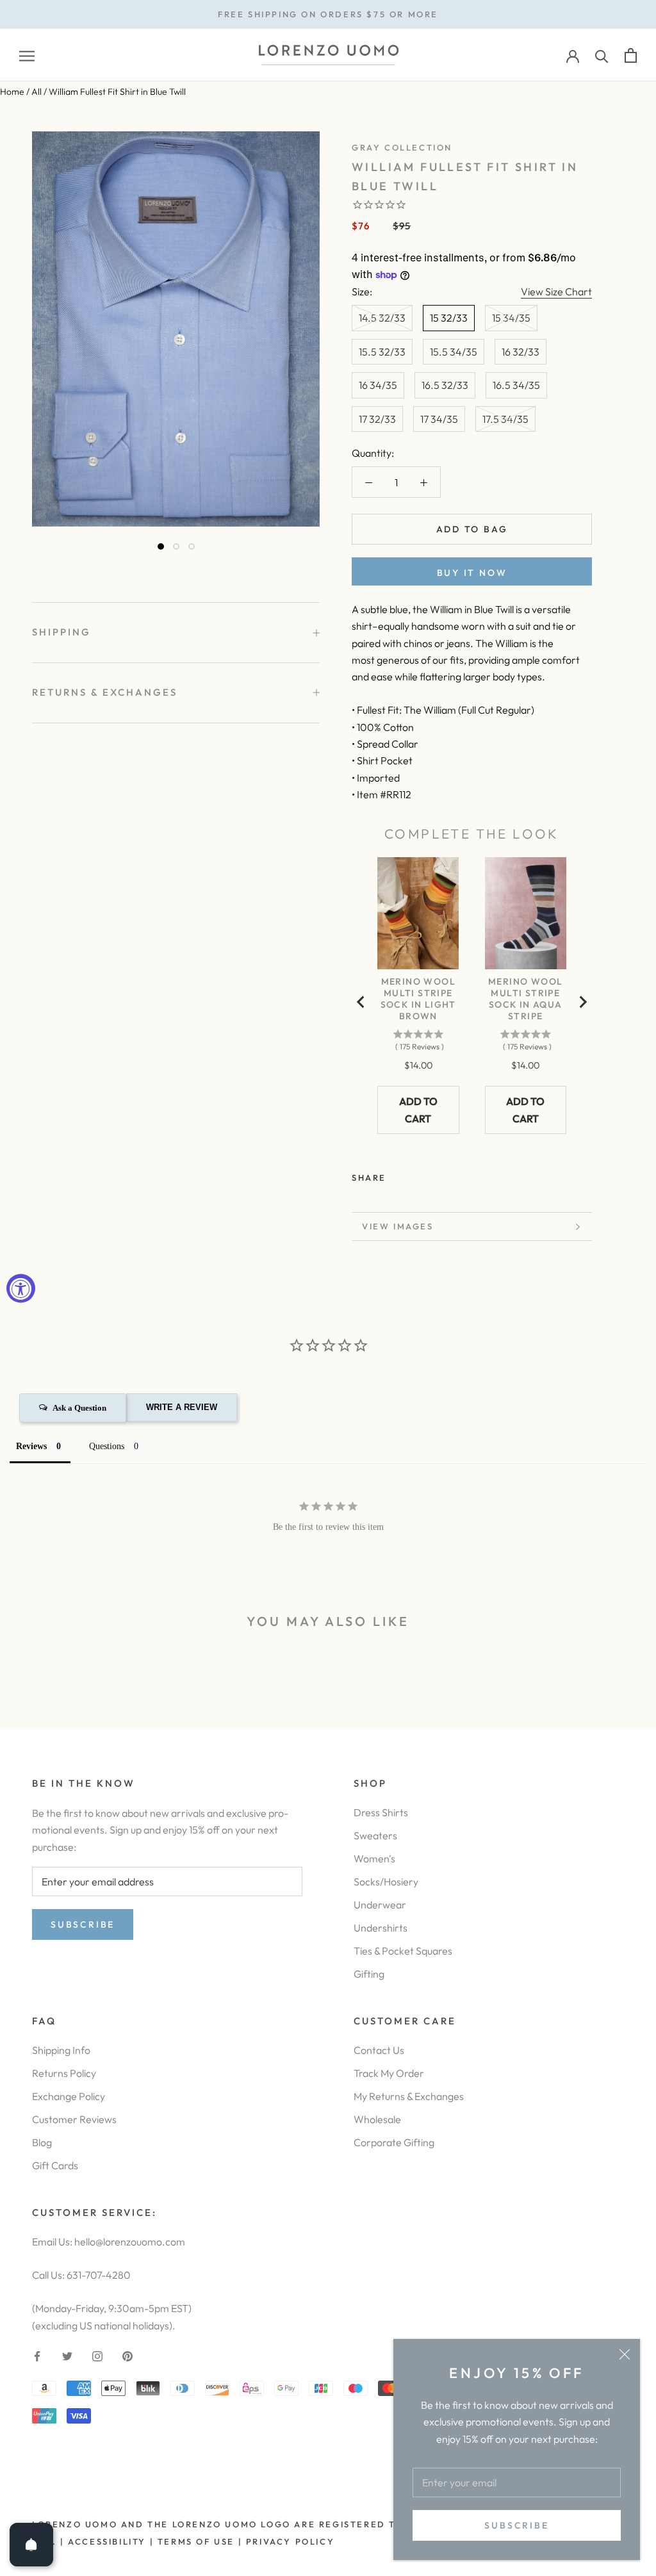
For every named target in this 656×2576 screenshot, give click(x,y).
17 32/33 (377, 419)
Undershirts (381, 1928)
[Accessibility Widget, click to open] (21, 1288)
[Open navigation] (27, 55)
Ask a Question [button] (79, 1408)
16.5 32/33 (445, 385)
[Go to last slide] (361, 1002)
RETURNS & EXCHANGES (105, 692)
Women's (374, 1858)
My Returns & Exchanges (409, 2096)
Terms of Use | (198, 2541)
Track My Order (389, 2073)
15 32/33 (449, 318)
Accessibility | (110, 2541)
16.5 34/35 (516, 385)
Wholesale (377, 2119)
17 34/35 (439, 419)
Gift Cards (55, 2165)
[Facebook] (398, 1175)
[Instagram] (97, 2355)
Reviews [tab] (31, 1446)
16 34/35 (378, 385)
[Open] (31, 2545)
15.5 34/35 (454, 352)
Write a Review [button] (182, 1407)
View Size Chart (556, 291)
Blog (42, 2142)
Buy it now (472, 573)
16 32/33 (521, 352)
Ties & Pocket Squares (403, 1951)
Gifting (369, 1974)
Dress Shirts (381, 1812)
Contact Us (379, 2050)
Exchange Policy (69, 2096)
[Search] (602, 55)
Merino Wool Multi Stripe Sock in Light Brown (418, 999)
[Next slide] (582, 1002)
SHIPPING (61, 632)
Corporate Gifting (394, 2142)
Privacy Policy (290, 2541)
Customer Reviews (74, 2119)
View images (398, 1226)
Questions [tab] (107, 1446)
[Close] (625, 2354)
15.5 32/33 (382, 352)
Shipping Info (61, 2050)
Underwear (380, 1905)
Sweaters (375, 1835)
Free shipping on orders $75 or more (328, 14)
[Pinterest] (432, 1175)
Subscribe (516, 2525)
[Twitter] (415, 1175)
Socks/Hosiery (386, 1882)
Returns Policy (64, 2073)
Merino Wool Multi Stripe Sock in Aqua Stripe (525, 999)
